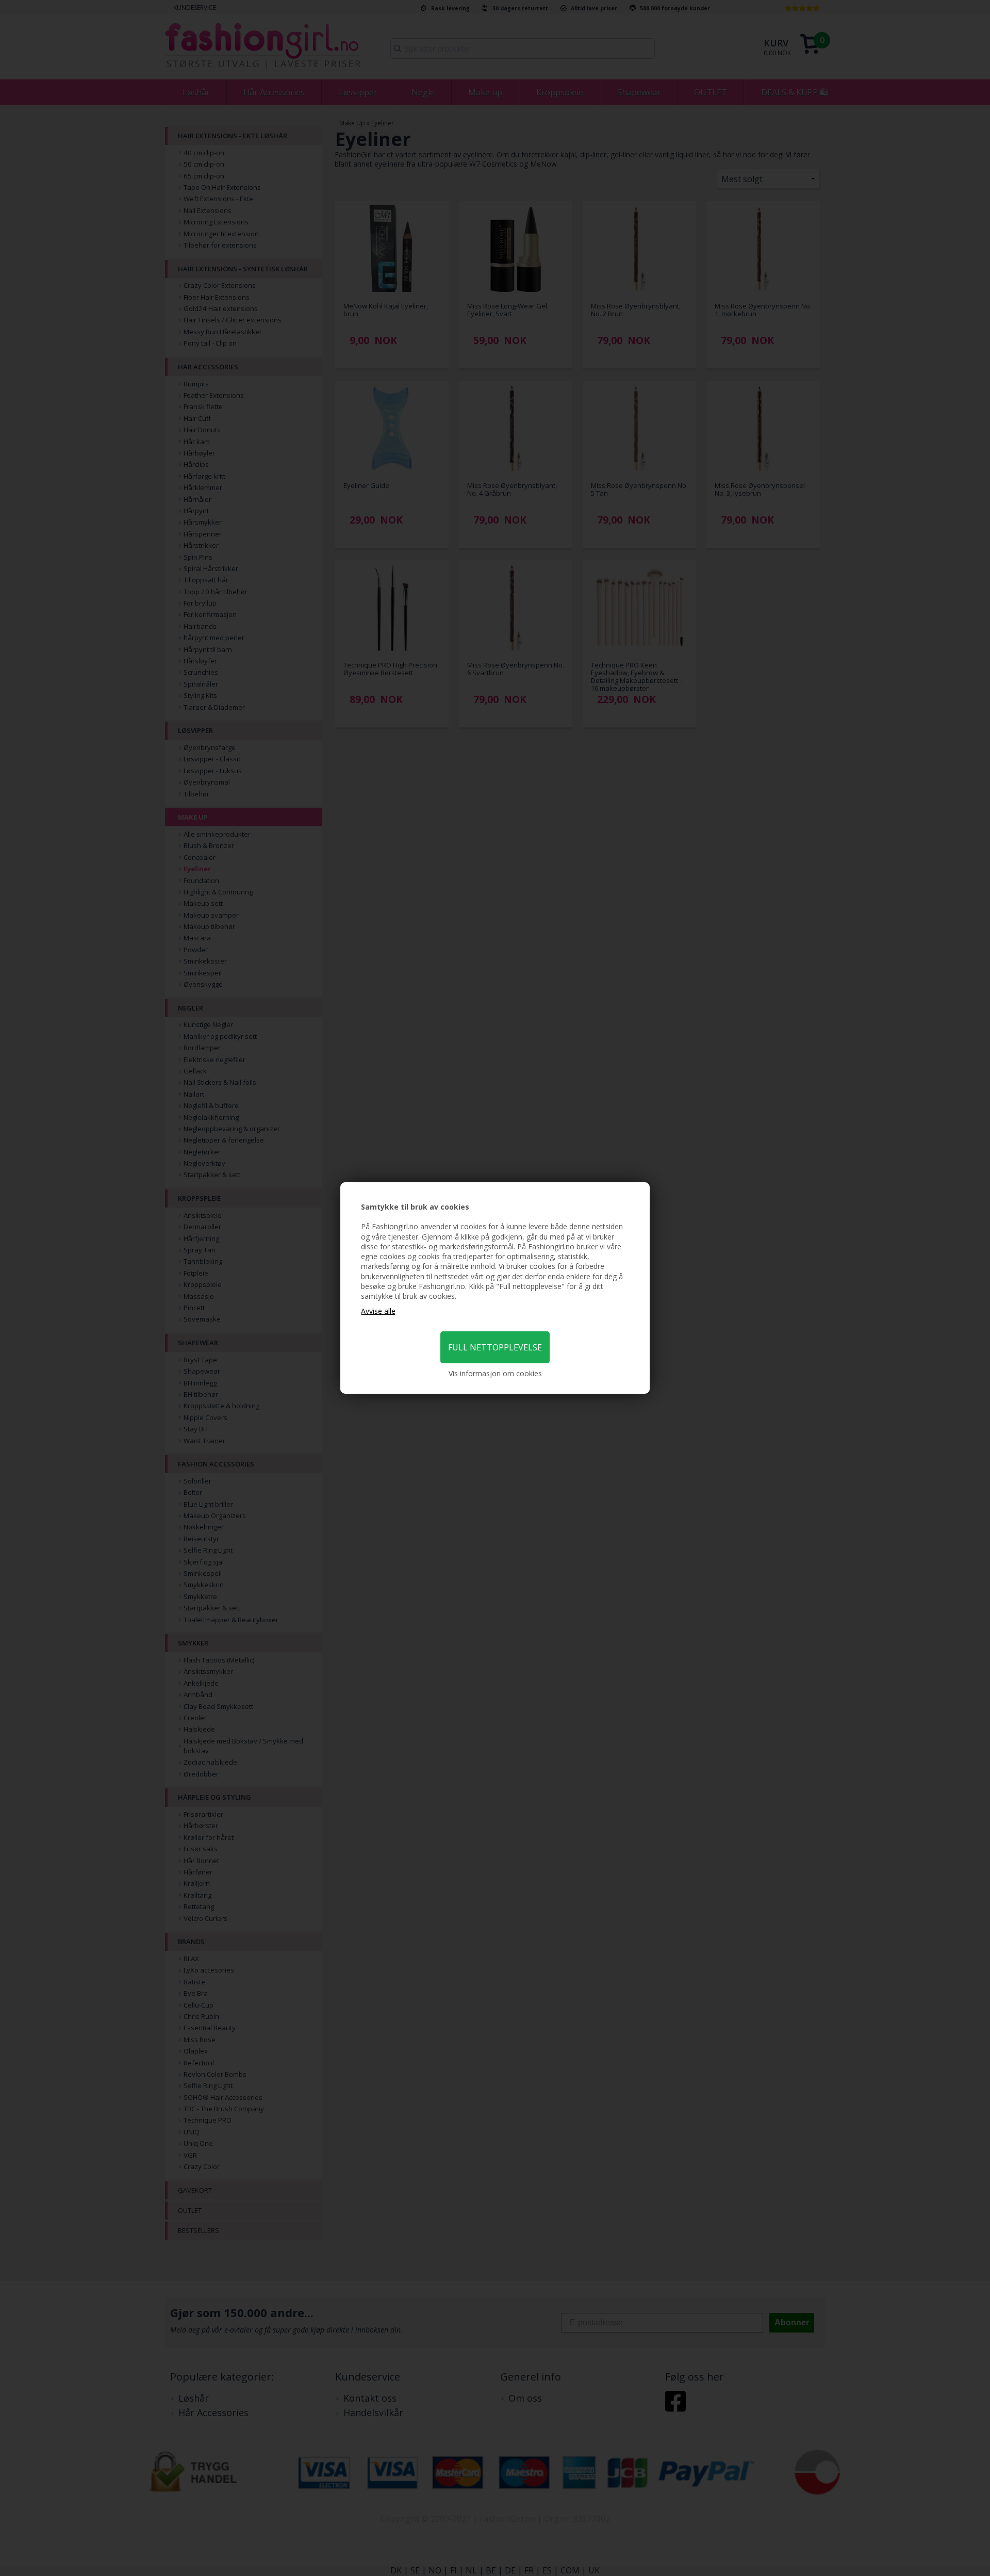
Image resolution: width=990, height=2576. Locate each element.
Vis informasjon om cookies (495, 1373)
